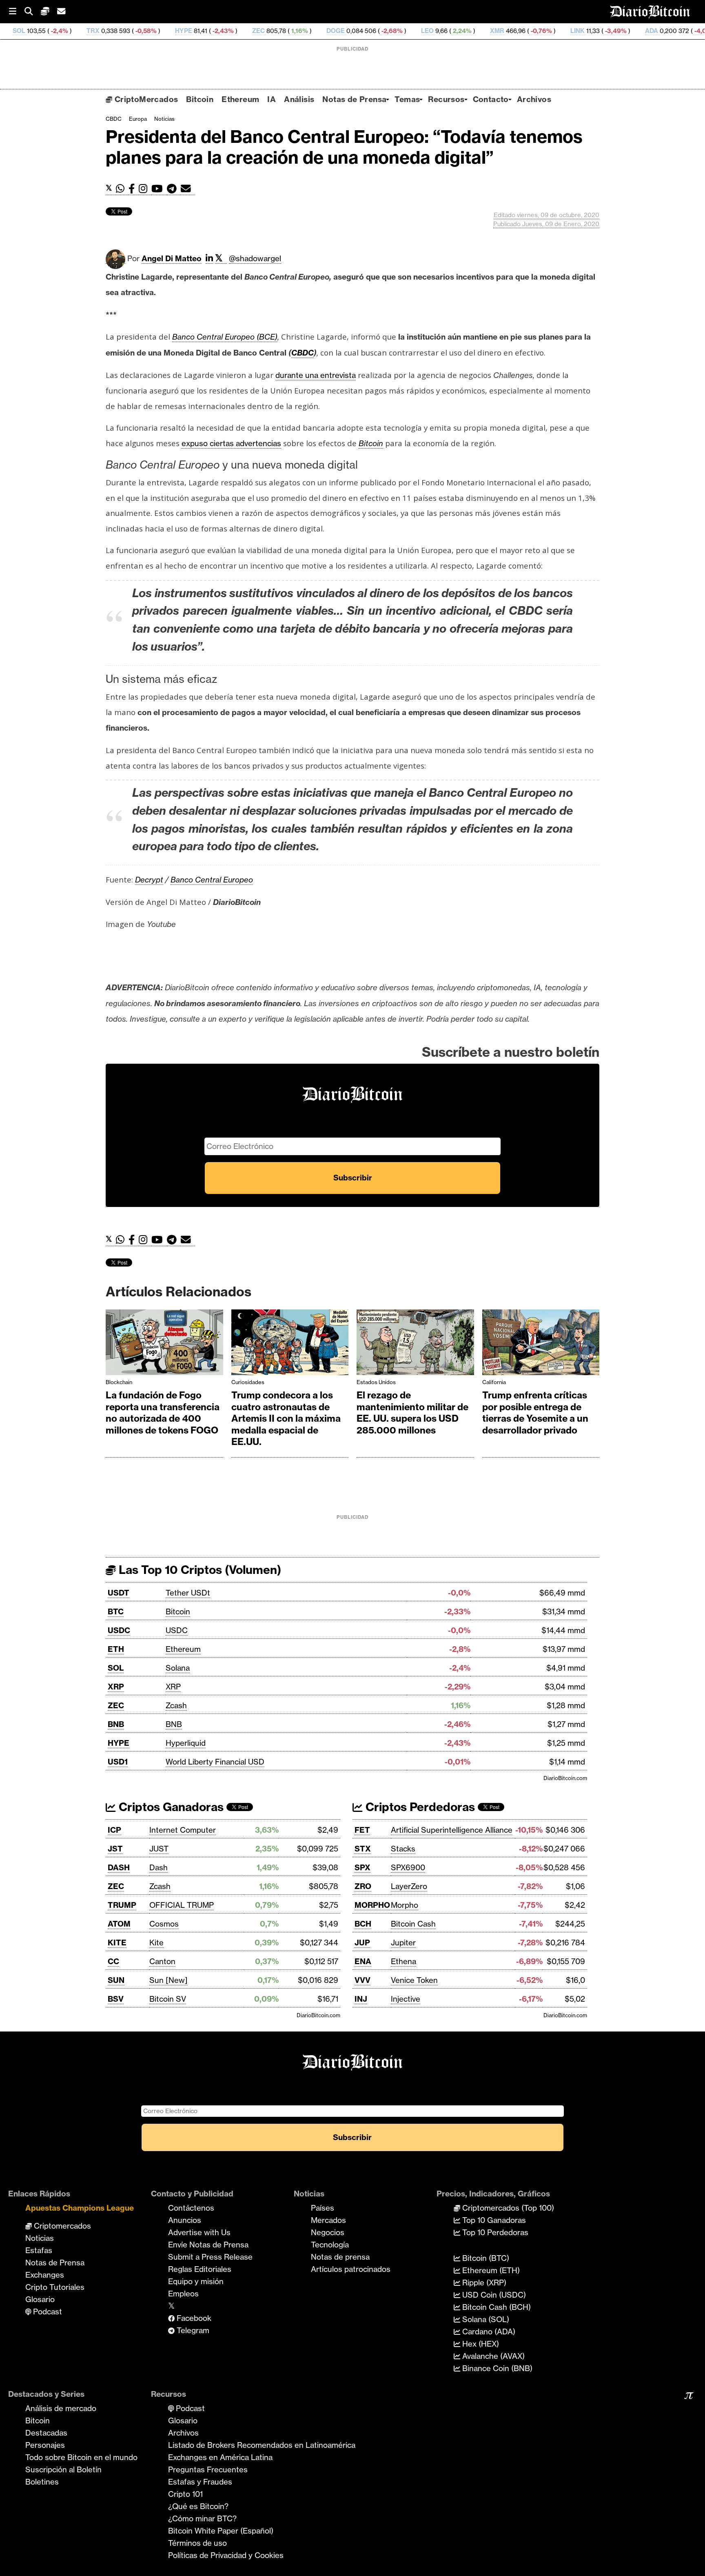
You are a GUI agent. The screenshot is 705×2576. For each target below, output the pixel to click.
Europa (138, 119)
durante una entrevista (316, 375)
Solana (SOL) (485, 2319)
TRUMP (122, 1905)
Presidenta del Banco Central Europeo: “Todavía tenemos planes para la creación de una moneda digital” (344, 147)
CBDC (114, 119)
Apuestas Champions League (80, 2208)
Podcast (47, 2312)
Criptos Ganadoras (170, 1807)
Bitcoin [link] (371, 443)
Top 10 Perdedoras (494, 2232)
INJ (361, 1999)
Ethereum (240, 99)
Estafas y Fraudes (200, 2482)
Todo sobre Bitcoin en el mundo (81, 2457)
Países (323, 2208)
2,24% (383, 31)
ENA (363, 1961)
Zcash (176, 1705)
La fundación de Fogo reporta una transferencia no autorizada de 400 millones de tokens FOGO (163, 1413)
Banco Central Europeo (212, 880)
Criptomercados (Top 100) (507, 2208)
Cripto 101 (185, 2494)
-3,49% (537, 31)
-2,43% (144, 31)
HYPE (105, 31)
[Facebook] (134, 189)
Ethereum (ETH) (490, 2270)
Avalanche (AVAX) (492, 2356)
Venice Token (414, 1980)
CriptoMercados (145, 99)
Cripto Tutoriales (55, 2287)
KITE (117, 1943)
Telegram (192, 2330)
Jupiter (403, 1943)
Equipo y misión (196, 2281)
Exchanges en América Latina (220, 2457)
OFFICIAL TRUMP (182, 1905)
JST (115, 1849)
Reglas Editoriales (200, 2269)
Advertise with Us (199, 2232)
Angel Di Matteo (172, 258)
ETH (116, 1649)
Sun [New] (168, 1980)
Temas (407, 99)
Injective (406, 1999)
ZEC (180, 31)
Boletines (42, 2482)
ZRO (363, 1886)
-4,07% (626, 31)
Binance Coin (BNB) (496, 2368)
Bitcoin (200, 99)
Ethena (403, 1961)
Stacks (403, 1849)
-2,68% (313, 31)
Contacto (491, 99)
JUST (159, 1849)
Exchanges (45, 2275)
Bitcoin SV (168, 1999)
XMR (419, 31)
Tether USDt (188, 1593)
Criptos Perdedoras (419, 1807)
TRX (15, 31)
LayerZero (409, 1886)
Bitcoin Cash (413, 1924)
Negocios (328, 2232)
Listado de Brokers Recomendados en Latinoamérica (262, 2445)
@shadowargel (255, 258)
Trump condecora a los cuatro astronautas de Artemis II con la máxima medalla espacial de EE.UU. (286, 1418)
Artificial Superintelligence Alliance (452, 1830)
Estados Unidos (376, 1382)
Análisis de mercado (61, 2408)
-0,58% (67, 31)
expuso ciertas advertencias (231, 443)
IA (272, 99)
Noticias (164, 119)
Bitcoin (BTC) (485, 2258)
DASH (119, 1867)
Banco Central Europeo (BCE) (225, 337)
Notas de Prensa (354, 99)
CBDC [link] (303, 353)
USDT (119, 1593)
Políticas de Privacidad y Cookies (226, 2555)
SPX (362, 1867)
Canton (162, 1961)
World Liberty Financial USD (215, 1762)
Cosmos (164, 1924)
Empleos (183, 2294)
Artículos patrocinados (351, 2269)
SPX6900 (408, 1867)
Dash (159, 1867)
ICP (114, 1830)
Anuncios (185, 2220)
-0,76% (462, 31)
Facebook (193, 2318)
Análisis (299, 99)
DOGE (257, 31)
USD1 (118, 1762)
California (494, 1382)
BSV (116, 1999)
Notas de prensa (340, 2257)
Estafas (39, 2250)
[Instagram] (145, 189)
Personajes (45, 2445)
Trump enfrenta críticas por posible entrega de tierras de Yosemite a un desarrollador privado (535, 1413)
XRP (116, 1687)
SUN (116, 1980)
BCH (363, 1924)
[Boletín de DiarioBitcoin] (188, 189)
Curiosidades (248, 1382)
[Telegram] (174, 189)
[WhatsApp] (122, 189)
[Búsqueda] (33, 12)
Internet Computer (183, 1830)
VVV (362, 1980)
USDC (119, 1630)
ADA (573, 31)
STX (363, 1849)
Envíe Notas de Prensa (208, 2245)
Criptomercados (61, 2226)
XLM (662, 31)
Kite (156, 1943)
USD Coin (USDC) (493, 2295)
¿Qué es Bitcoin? (198, 2506)
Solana (178, 1668)
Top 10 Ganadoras (493, 2220)
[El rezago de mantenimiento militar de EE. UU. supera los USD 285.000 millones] (415, 1344)
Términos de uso (197, 2543)
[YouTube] (159, 189)
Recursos (446, 99)
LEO (349, 31)
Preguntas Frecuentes (208, 2469)
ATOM (119, 1924)
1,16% (221, 31)
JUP (362, 1943)
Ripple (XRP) (483, 2283)
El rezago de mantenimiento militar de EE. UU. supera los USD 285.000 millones (412, 1413)
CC (113, 1961)
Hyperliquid (186, 1743)
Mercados (328, 2220)
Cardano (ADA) (488, 2332)
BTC (116, 1611)
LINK (499, 31)
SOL (116, 1668)
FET (362, 1830)
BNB (116, 1724)
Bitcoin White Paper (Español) (221, 2531)
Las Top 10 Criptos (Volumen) (198, 1570)
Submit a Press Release (210, 2257)
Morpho (405, 1905)
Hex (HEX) (480, 2344)
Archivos (534, 99)
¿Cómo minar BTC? (202, 2518)
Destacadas (46, 2433)
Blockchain (119, 1382)
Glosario (40, 2299)
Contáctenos (191, 2208)
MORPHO (372, 1905)
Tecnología (330, 2245)
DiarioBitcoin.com (565, 1778)
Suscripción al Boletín (63, 2469)
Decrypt (149, 880)
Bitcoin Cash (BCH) (495, 2307)
